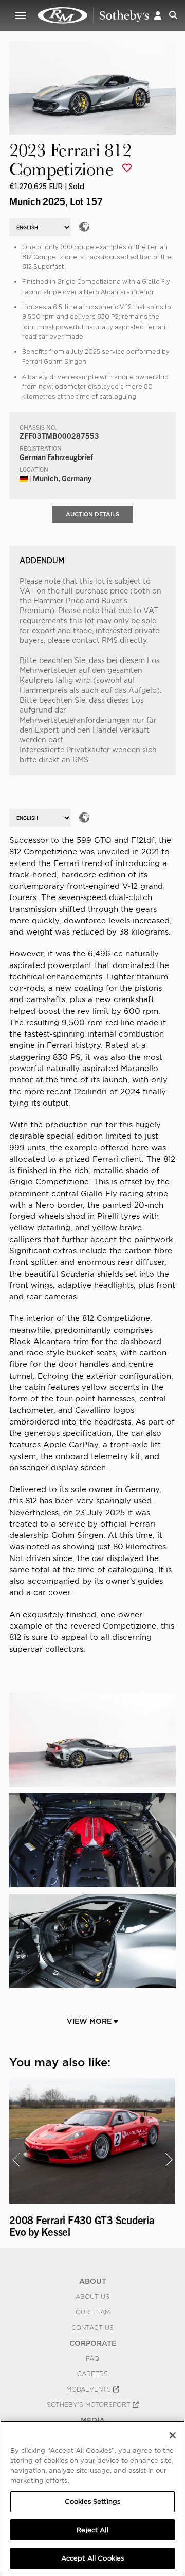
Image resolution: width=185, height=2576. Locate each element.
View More (90, 2021)
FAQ (92, 2359)
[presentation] (16, 2160)
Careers (92, 2374)
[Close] (173, 2435)
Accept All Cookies (92, 2558)
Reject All (92, 2530)
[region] (92, 2498)
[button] (158, 15)
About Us (92, 2297)
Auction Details (92, 514)
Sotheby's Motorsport (90, 2405)
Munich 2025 (37, 201)
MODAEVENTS (90, 2389)
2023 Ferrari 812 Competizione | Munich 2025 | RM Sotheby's (94, 15)
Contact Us (92, 2328)
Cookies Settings (92, 2502)
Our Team (93, 2312)
